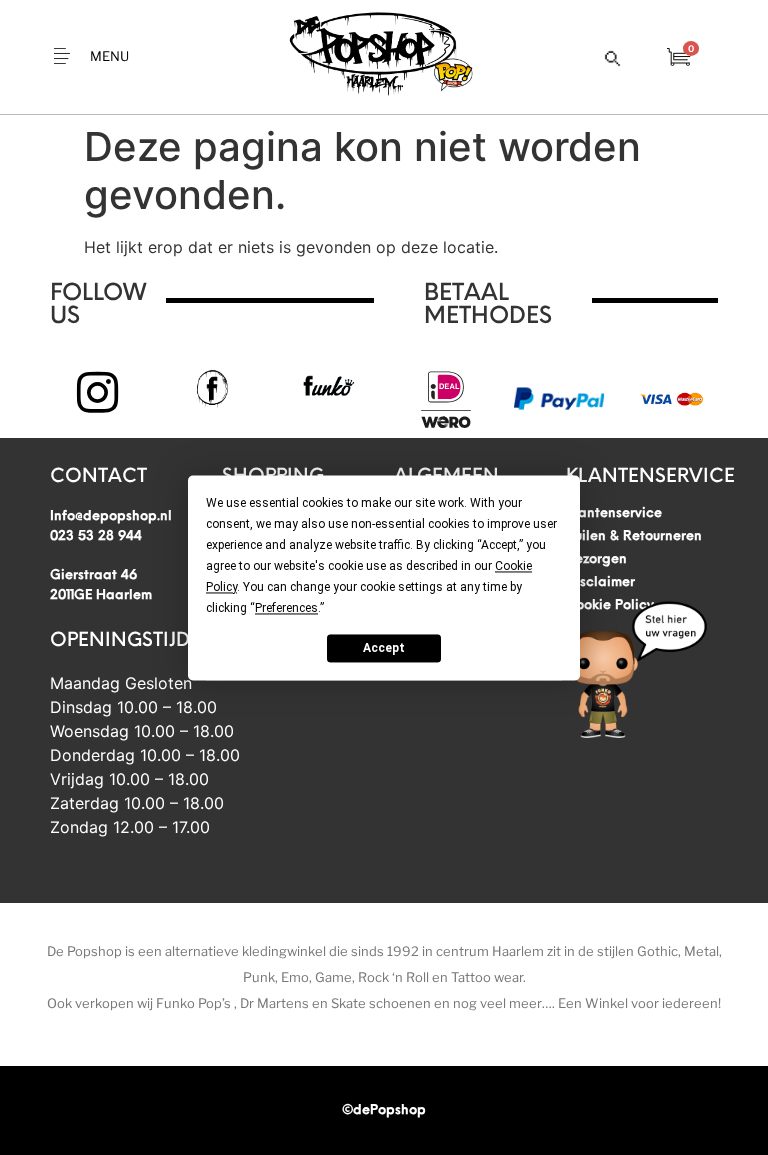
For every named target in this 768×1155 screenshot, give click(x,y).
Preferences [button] (286, 608)
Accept (384, 648)
